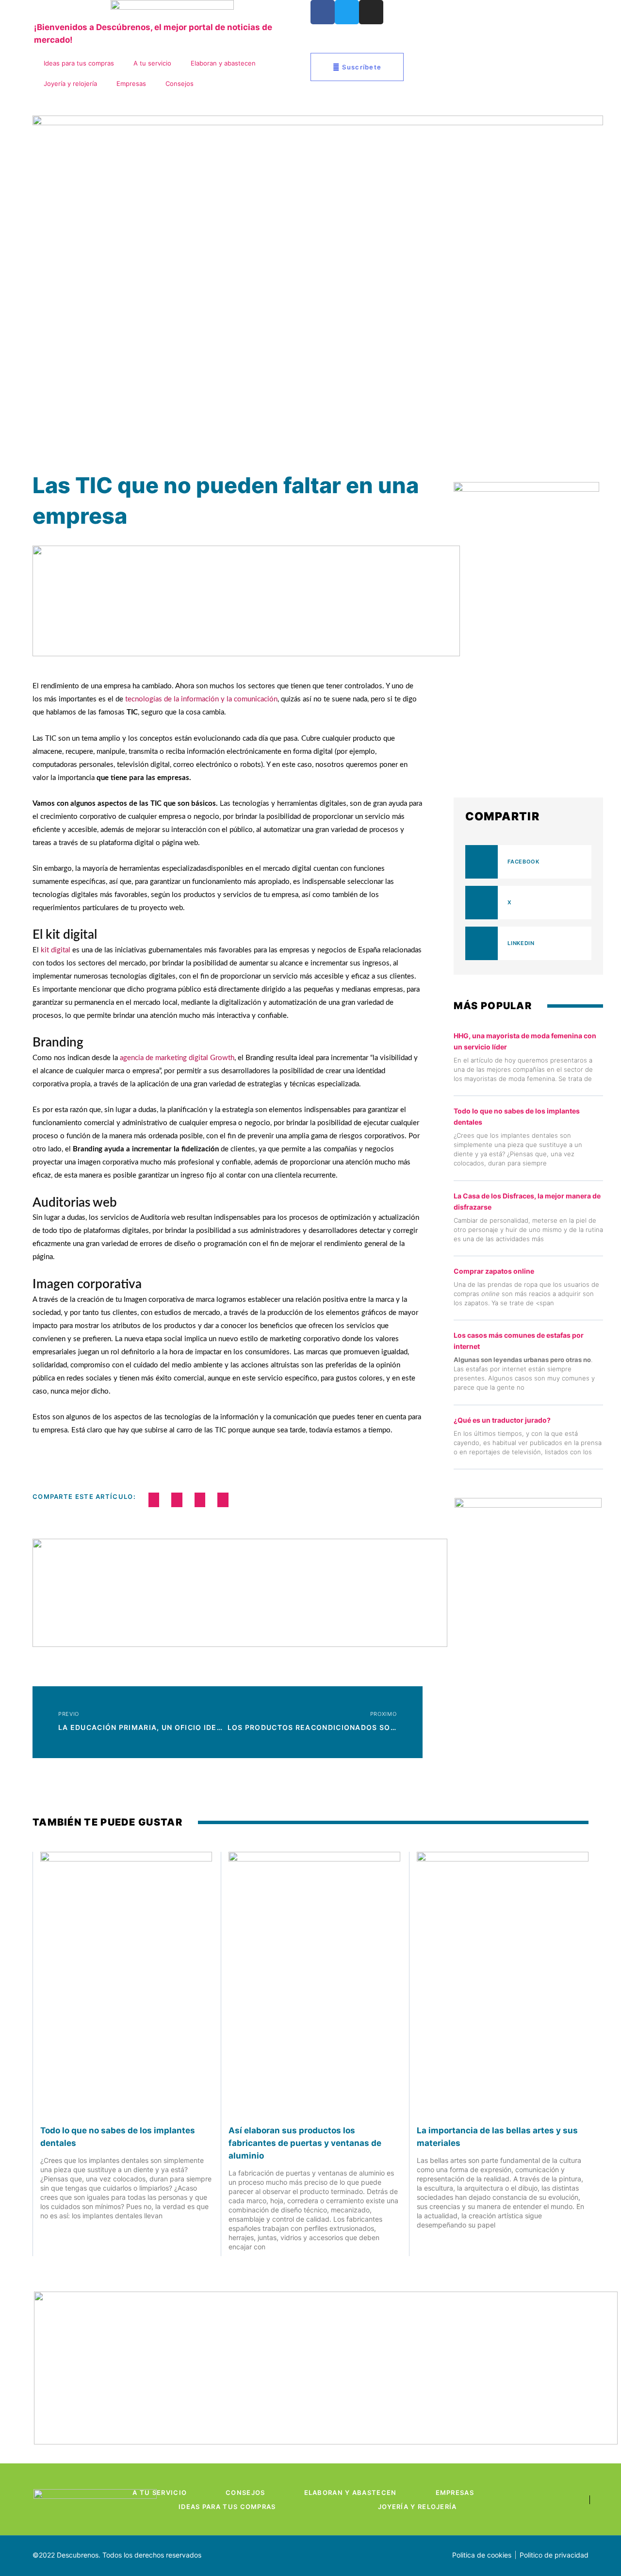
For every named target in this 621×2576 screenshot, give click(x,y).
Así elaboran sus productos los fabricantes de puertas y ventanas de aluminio (305, 2143)
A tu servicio (152, 63)
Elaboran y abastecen (223, 63)
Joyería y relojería (70, 83)
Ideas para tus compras (79, 63)
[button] (154, 1500)
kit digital (56, 950)
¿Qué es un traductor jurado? (502, 1420)
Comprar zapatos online (494, 1271)
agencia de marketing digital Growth (176, 1058)
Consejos (180, 83)
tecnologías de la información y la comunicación (201, 699)
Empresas (131, 83)
